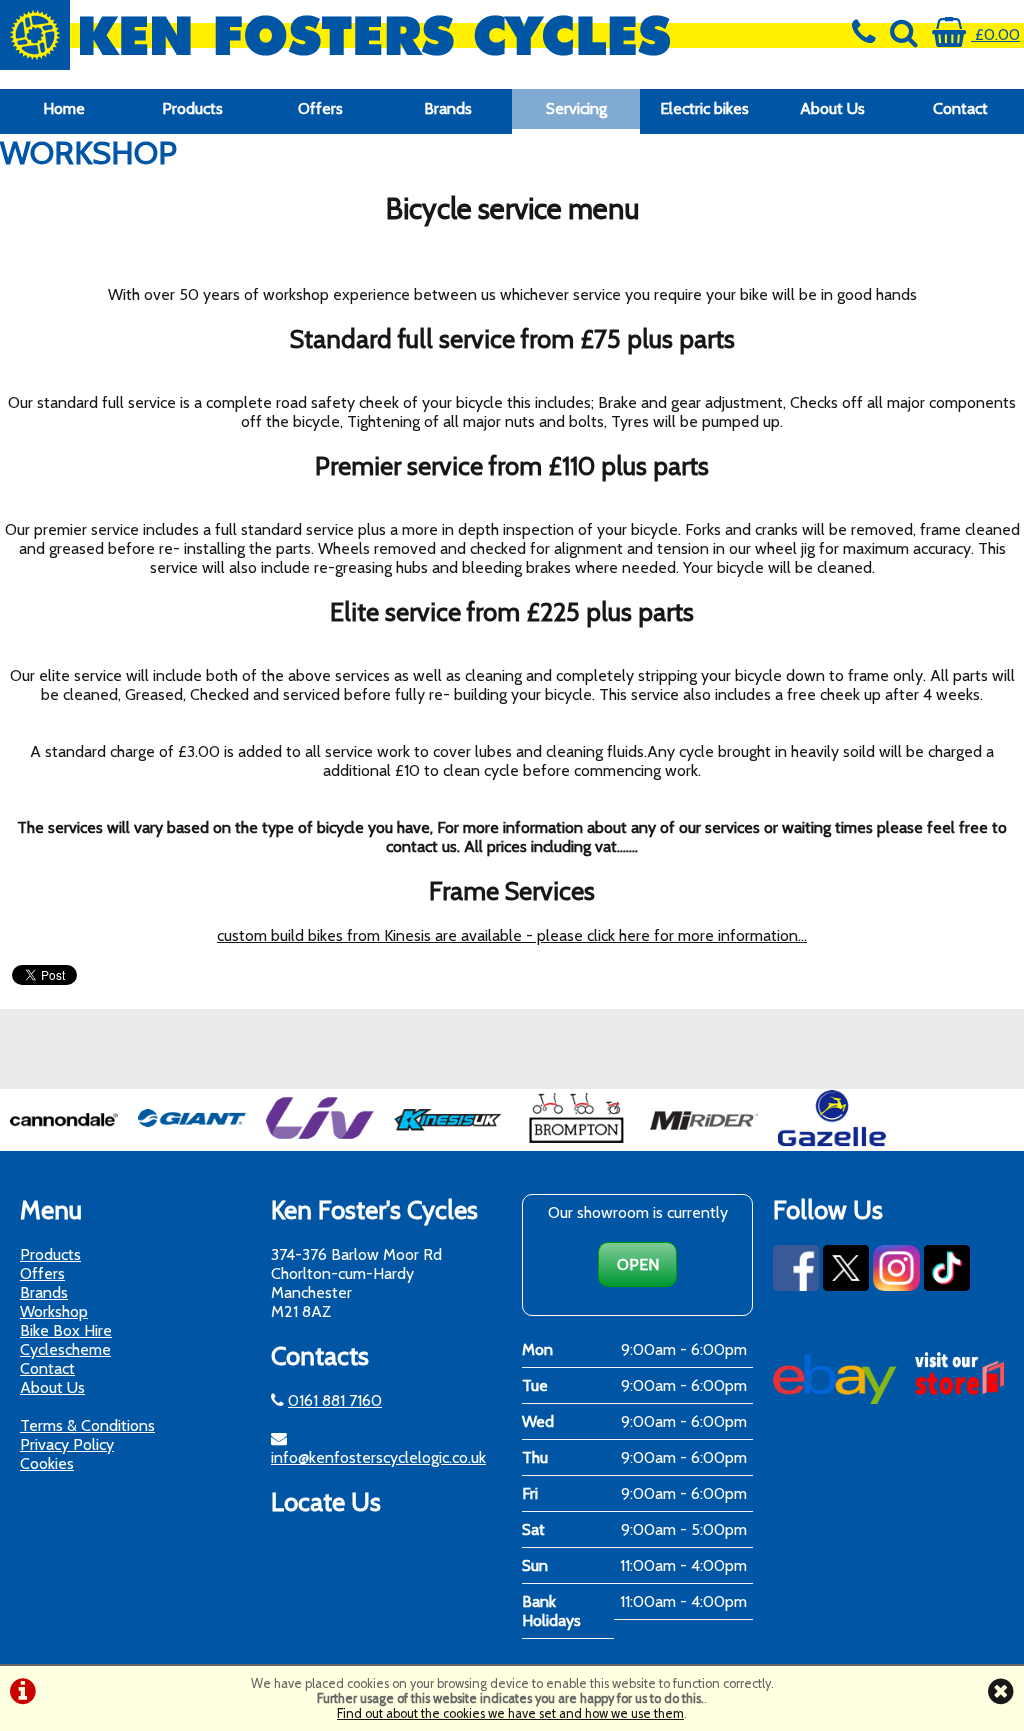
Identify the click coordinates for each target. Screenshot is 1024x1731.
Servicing (576, 108)
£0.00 (995, 34)
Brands (448, 108)
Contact (960, 108)
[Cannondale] (64, 1141)
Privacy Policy (67, 1444)
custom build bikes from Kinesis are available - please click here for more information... (512, 935)
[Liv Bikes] (320, 1141)
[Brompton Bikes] (576, 1141)
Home (64, 108)
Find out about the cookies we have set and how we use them (510, 1713)
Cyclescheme (65, 1349)
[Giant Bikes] (192, 1141)
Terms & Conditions (87, 1425)
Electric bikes (704, 108)
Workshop (54, 1311)
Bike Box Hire (66, 1330)
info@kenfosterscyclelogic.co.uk (378, 1457)
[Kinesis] (448, 1141)
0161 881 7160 (335, 1400)
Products (192, 108)
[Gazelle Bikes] (832, 1141)
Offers (320, 108)
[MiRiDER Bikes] (704, 1141)
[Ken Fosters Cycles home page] (384, 35)
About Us (832, 108)
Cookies (47, 1463)
